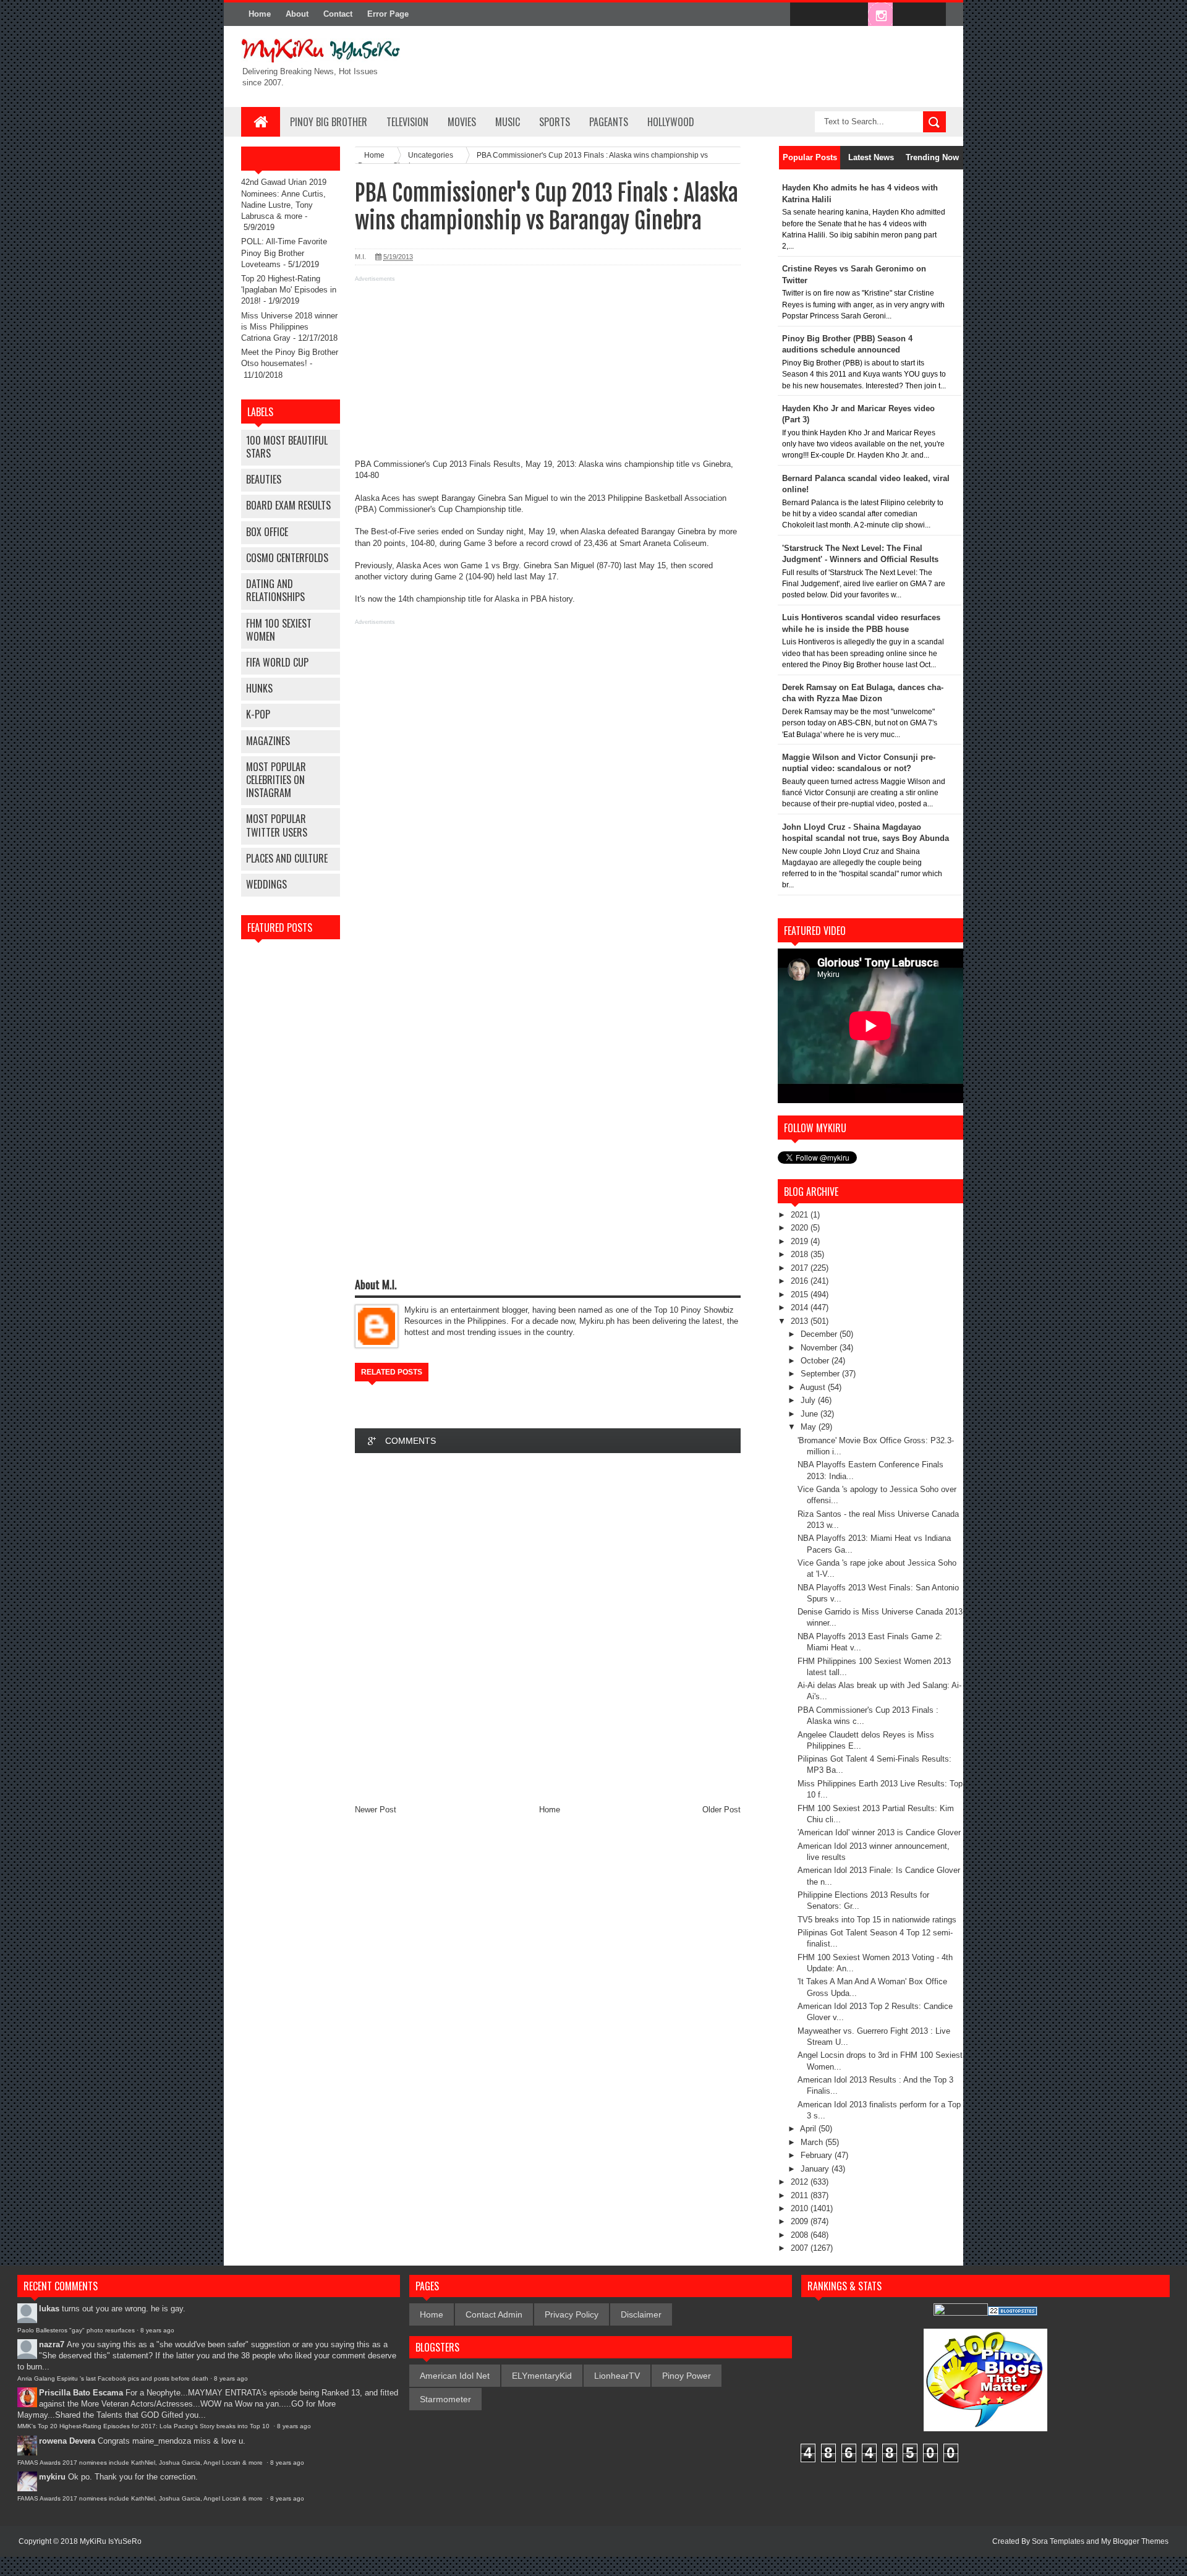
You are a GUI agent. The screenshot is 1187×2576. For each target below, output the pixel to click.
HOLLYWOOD (671, 122)
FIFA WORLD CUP (277, 662)
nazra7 (52, 2344)
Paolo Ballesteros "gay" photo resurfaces (76, 2330)
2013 (801, 1321)
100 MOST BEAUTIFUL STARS (287, 447)
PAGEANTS (609, 122)
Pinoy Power (687, 2376)
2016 (801, 1281)
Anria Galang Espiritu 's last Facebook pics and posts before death (113, 2378)
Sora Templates (1058, 2541)
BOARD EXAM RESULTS (288, 505)
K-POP (258, 714)
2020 (801, 1228)
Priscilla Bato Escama (81, 2393)
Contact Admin (494, 2314)
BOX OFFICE (267, 532)
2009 (801, 2221)
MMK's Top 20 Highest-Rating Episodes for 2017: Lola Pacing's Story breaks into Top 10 (144, 2426)
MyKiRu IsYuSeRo (111, 2541)
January (816, 2169)
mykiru (52, 2477)
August (814, 1387)
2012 (801, 2182)
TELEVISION (407, 122)
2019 (801, 1241)
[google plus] (932, 15)
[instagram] (880, 15)
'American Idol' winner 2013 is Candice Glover (879, 1832)
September (821, 1374)
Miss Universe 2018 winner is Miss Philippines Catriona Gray (289, 327)
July (809, 1400)
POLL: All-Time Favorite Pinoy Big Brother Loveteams (284, 253)
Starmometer (445, 2399)
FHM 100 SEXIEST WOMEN (279, 630)
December (820, 1334)
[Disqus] (548, 1628)
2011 (801, 2195)
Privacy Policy (572, 2314)
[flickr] (854, 15)
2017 (801, 1268)
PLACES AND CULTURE (287, 858)
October (816, 1361)
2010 (801, 2208)
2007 (801, 2248)
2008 (801, 2235)
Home (260, 14)
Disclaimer (641, 2314)
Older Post (721, 1810)
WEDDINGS (266, 884)
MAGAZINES (268, 741)
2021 (801, 1215)
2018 (801, 1254)
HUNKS (259, 688)
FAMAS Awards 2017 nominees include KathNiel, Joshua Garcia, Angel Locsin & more (141, 2463)
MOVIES (462, 122)
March (813, 2142)
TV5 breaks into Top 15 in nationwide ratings (877, 1920)
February (818, 2155)
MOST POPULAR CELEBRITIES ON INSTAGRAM (276, 780)
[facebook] (802, 15)
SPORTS (555, 122)
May (810, 1427)
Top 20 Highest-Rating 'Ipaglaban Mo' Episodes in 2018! (289, 290)
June (810, 1414)
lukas (49, 2309)
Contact (338, 14)
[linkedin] (906, 15)
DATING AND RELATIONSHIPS (275, 590)
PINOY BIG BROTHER (329, 122)
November (820, 1348)
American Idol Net (455, 2376)
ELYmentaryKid (542, 2376)
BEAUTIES (264, 479)
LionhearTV (617, 2376)
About (297, 14)
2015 (801, 1294)
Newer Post (376, 1810)
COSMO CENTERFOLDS (287, 558)
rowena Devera (67, 2441)
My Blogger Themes (1135, 2541)
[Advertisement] (548, 372)
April (809, 2129)
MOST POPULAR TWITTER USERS (277, 825)
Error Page (388, 14)
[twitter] (828, 15)
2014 (801, 1307)
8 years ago (157, 2330)
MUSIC (508, 122)
